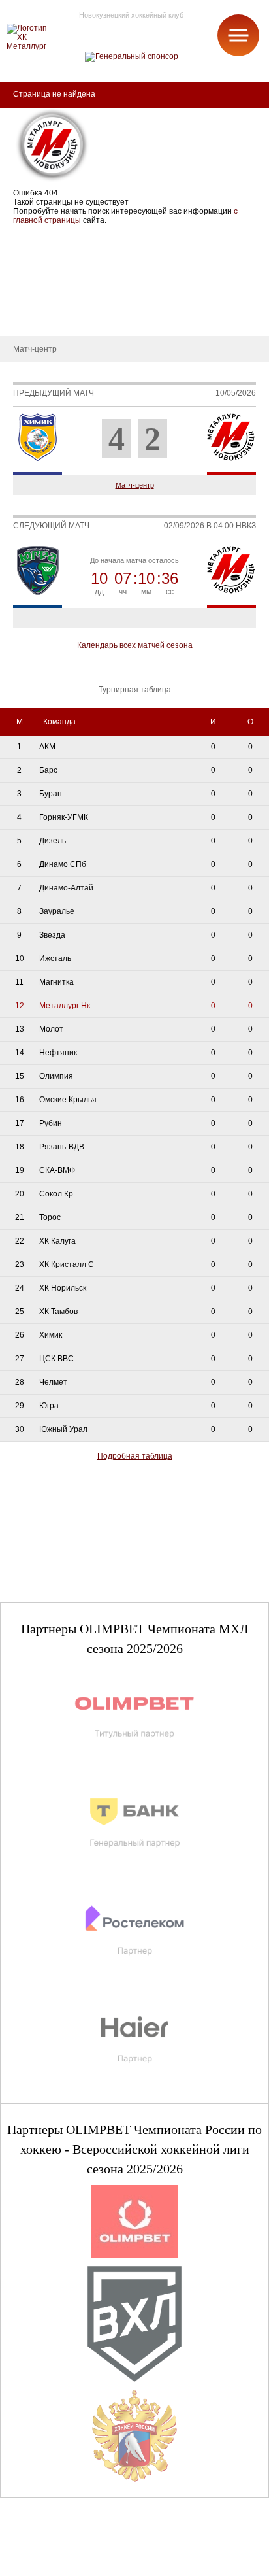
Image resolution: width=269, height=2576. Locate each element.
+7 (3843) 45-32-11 (53, 2566)
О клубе (24, 238)
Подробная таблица (135, 1456)
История (26, 258)
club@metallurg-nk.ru (57, 2551)
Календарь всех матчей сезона (135, 645)
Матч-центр (135, 485)
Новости (25, 297)
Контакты (27, 316)
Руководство (33, 277)
